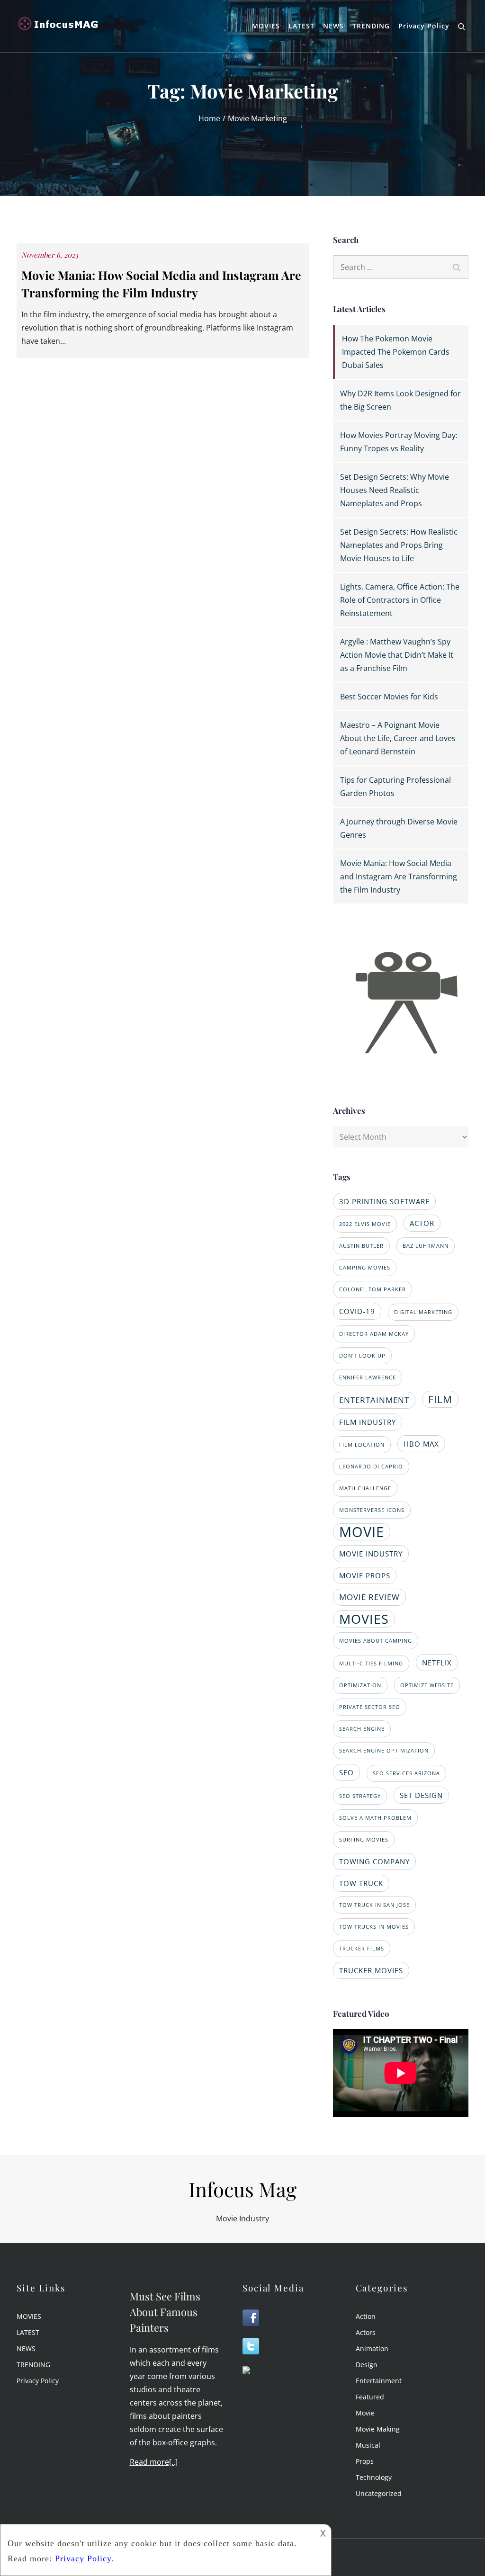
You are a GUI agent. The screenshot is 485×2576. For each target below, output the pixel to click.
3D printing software (384, 1201)
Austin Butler (361, 1246)
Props (365, 2461)
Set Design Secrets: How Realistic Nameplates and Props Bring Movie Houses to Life (399, 545)
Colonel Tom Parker (373, 1289)
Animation (372, 2348)
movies (364, 1619)
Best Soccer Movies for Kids (389, 697)
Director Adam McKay (374, 1334)
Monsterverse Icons (372, 1510)
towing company (374, 1861)
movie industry (371, 1554)
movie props (365, 1575)
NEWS (333, 26)
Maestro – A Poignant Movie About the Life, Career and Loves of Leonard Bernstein (398, 738)
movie (362, 1532)
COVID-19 (357, 1311)
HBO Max (421, 1444)
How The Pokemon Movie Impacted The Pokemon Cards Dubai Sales (396, 352)
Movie (365, 2413)
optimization (360, 1685)
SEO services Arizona (406, 1773)
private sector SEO (370, 1707)
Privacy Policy (424, 26)
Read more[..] (154, 2462)
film (440, 1399)
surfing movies (364, 1840)
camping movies (365, 1268)
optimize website (427, 1685)
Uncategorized (379, 2493)
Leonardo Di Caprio (371, 1467)
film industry (368, 1422)
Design (367, 2365)
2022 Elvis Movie (365, 1224)
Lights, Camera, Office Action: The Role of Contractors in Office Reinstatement (400, 600)
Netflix (437, 1663)
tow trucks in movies (374, 1927)
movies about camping (376, 1641)
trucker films (362, 1949)
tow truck (361, 1883)
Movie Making (378, 2429)
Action (366, 2316)
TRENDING (371, 26)
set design (421, 1795)
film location (362, 1445)
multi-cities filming (371, 1664)
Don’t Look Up (362, 1356)
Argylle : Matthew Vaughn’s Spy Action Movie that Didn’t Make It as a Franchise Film (397, 655)
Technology (374, 2477)
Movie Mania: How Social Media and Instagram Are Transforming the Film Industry (399, 877)
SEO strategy (360, 1796)
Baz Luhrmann (426, 1246)
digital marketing (423, 1312)
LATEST (301, 26)
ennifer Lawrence (368, 1377)
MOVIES (266, 26)
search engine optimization (384, 1751)
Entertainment (379, 2381)
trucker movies (371, 1970)
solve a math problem (375, 1818)
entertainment (374, 1400)
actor (422, 1223)
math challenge (365, 1488)
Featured (370, 2397)
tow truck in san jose (374, 1905)
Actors (366, 2332)
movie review (369, 1597)
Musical (368, 2445)
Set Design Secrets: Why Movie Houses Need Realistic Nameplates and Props (395, 490)
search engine (362, 1729)
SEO (346, 1772)
